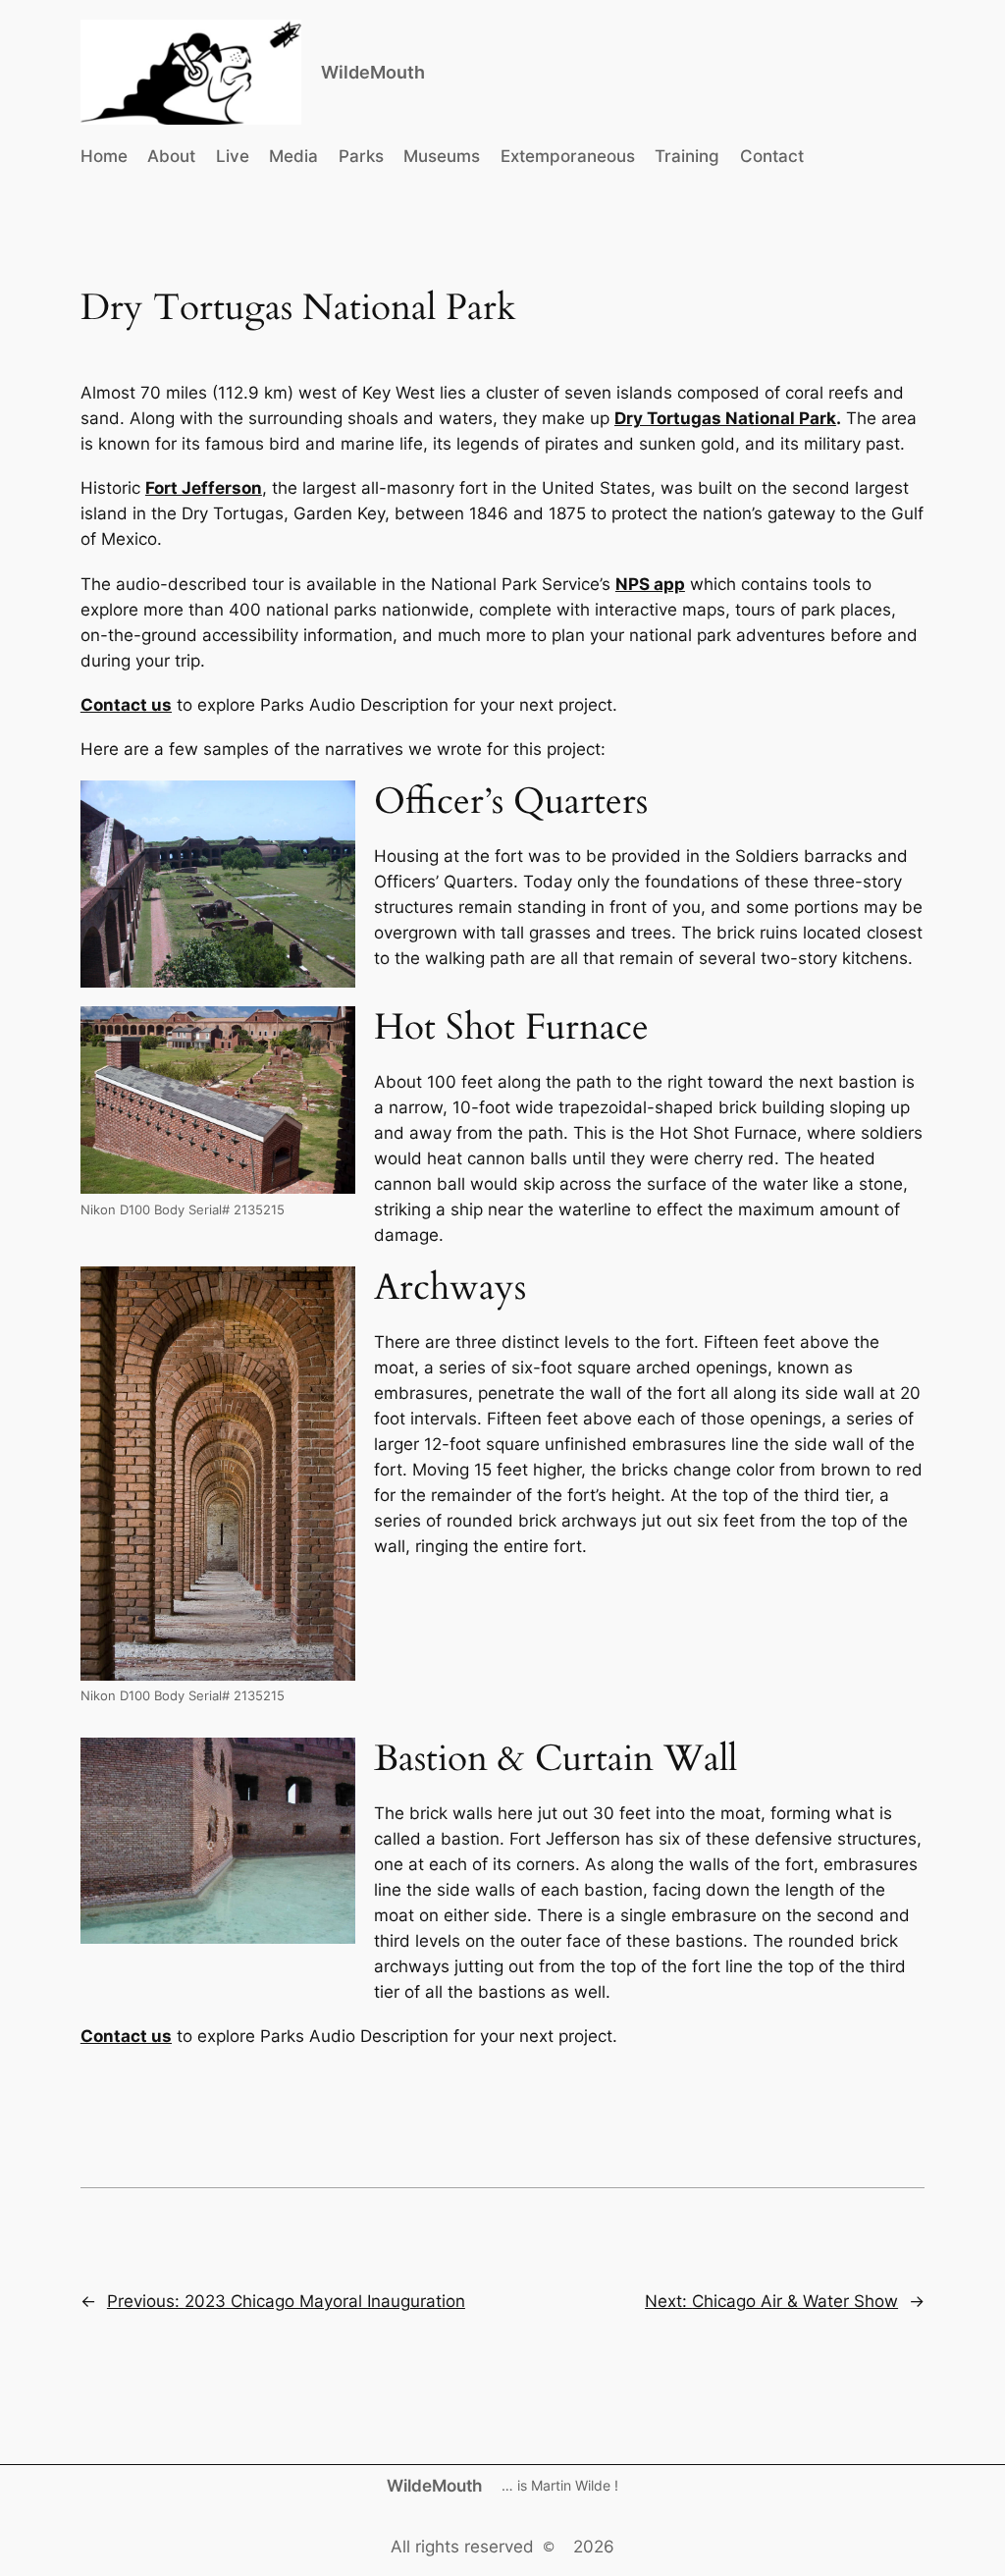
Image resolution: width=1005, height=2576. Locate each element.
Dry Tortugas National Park (725, 418)
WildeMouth (373, 72)
